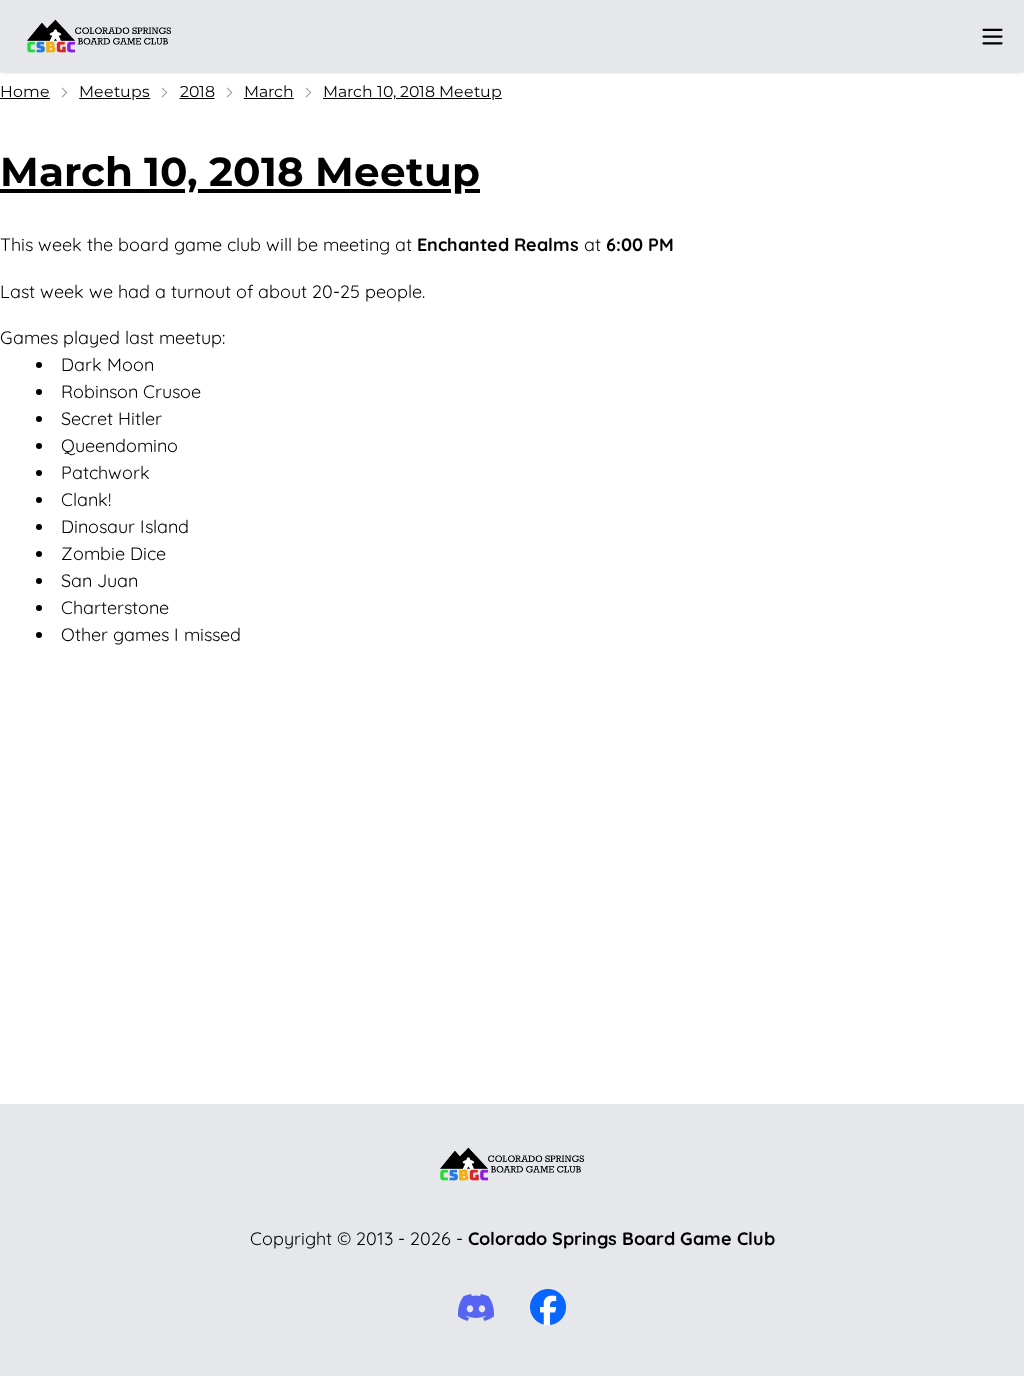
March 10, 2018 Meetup (412, 91)
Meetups (114, 91)
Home (25, 91)
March (269, 91)
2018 (197, 91)
